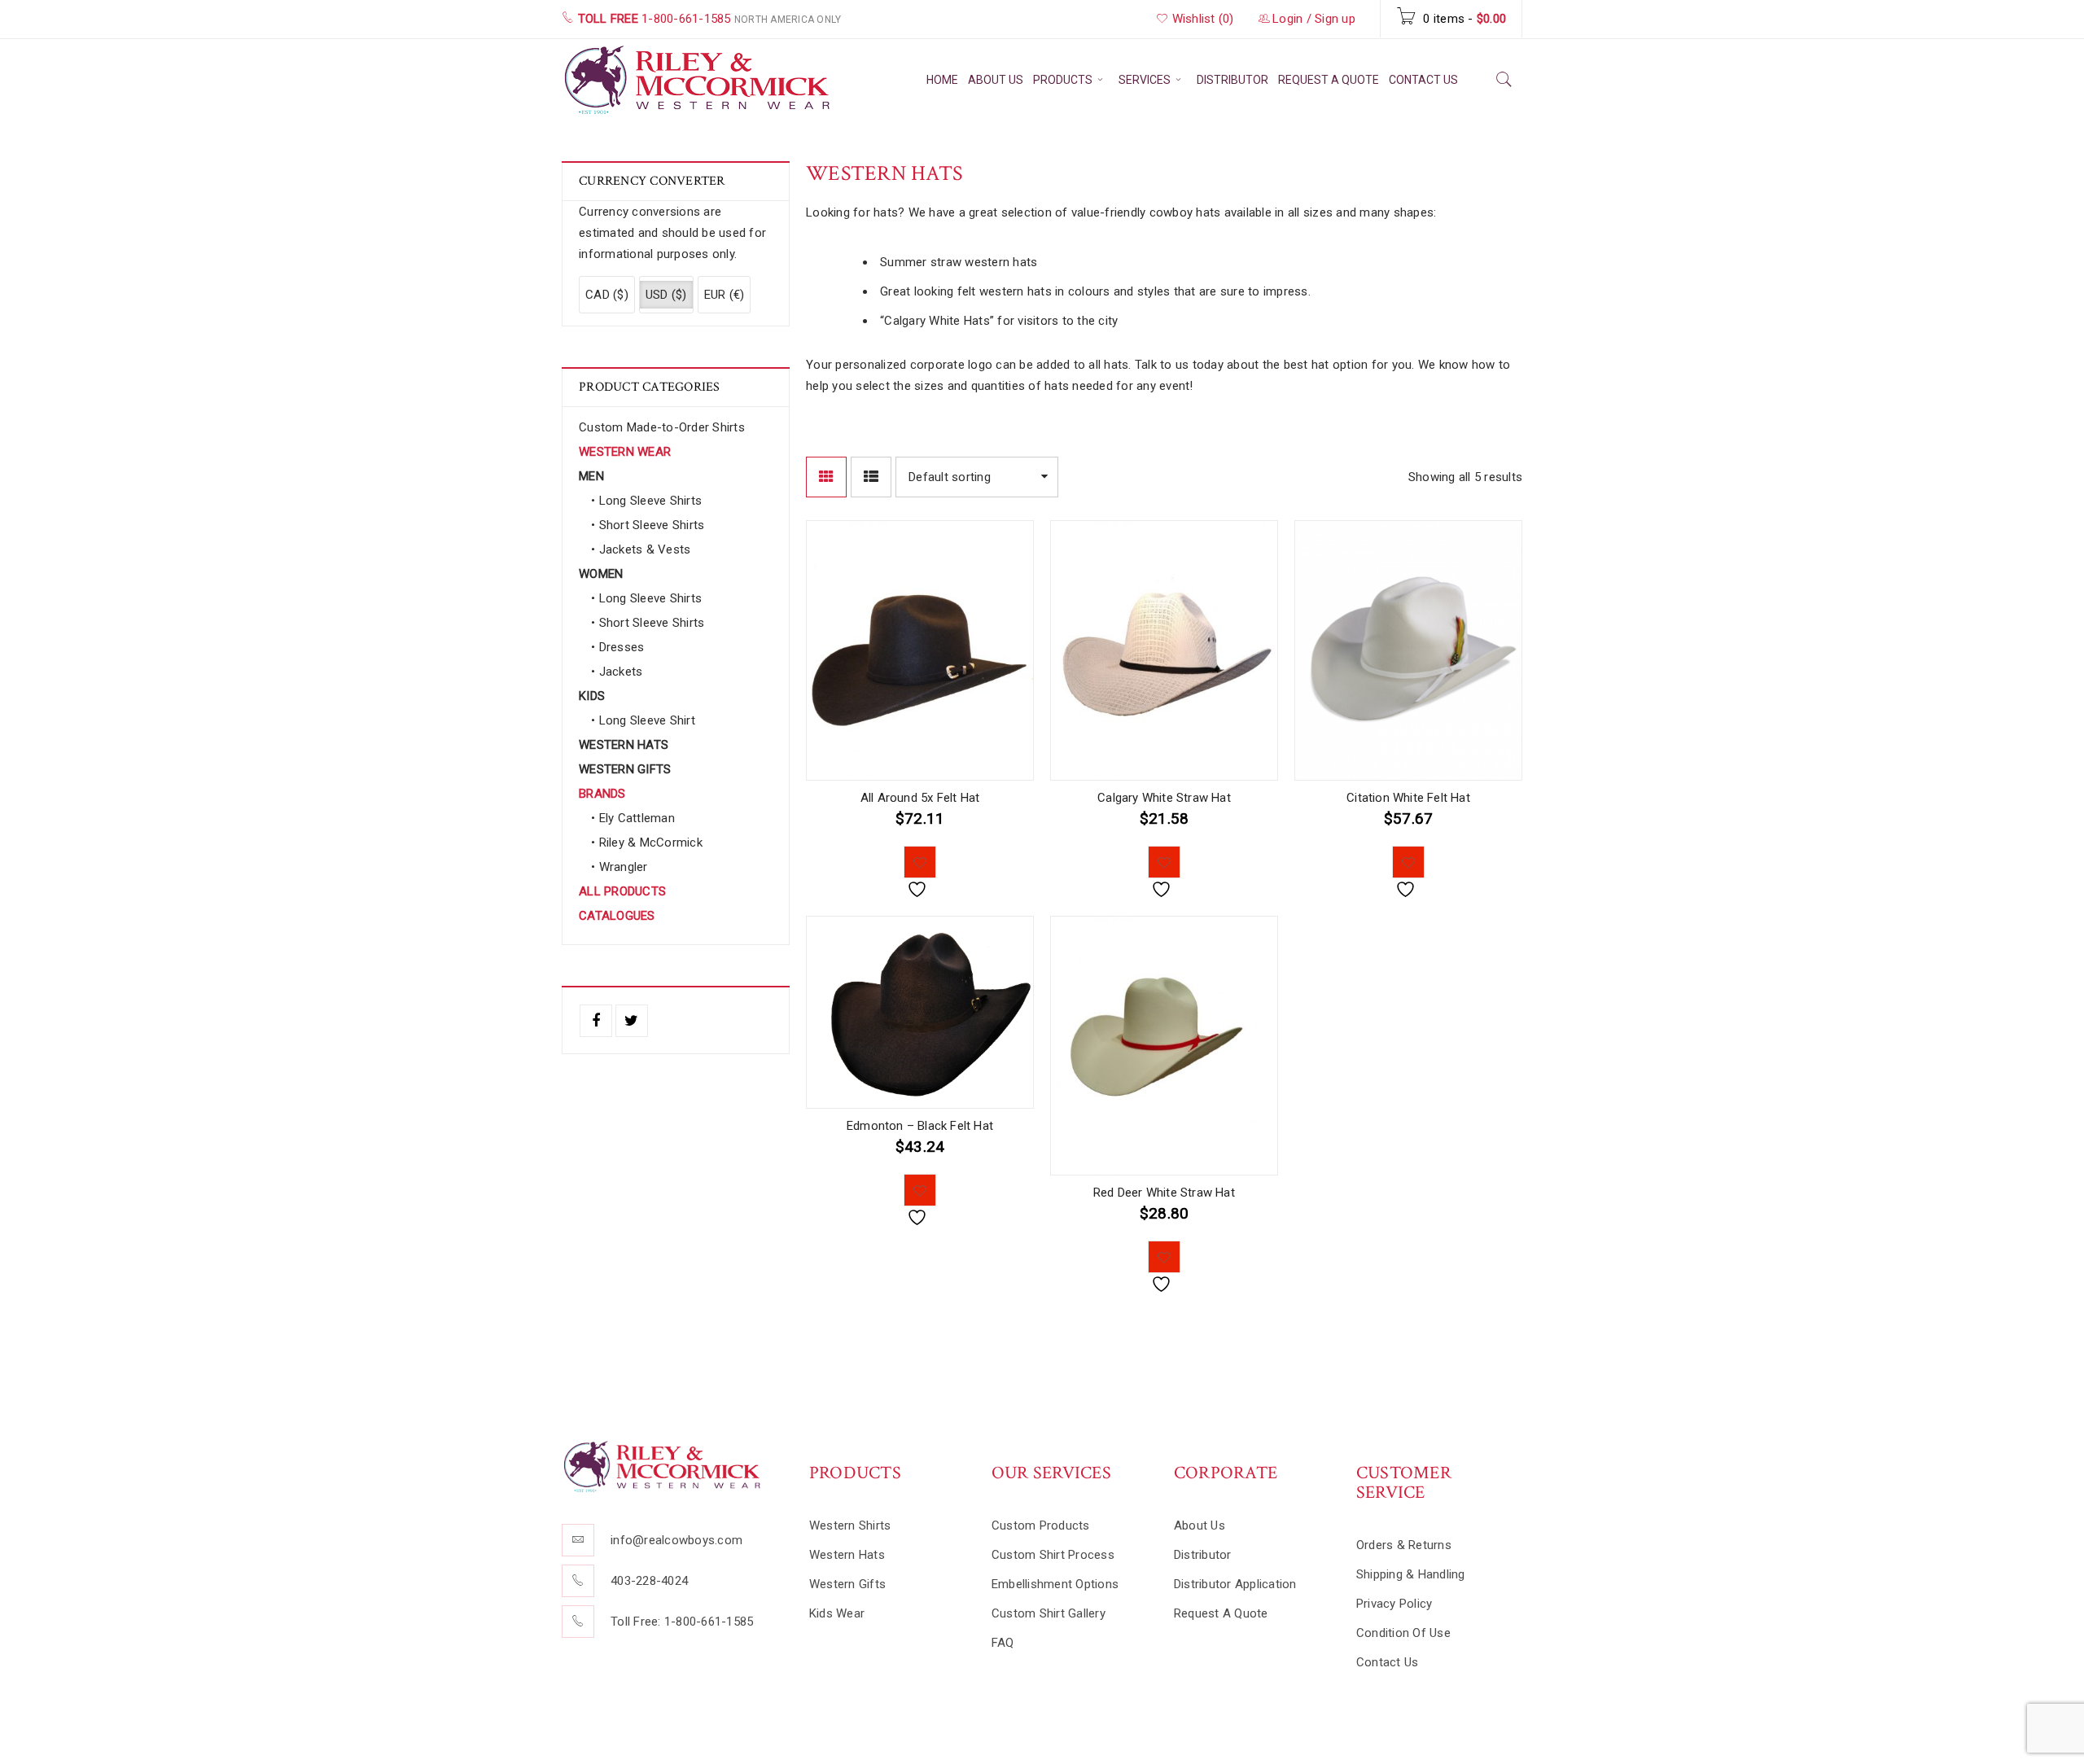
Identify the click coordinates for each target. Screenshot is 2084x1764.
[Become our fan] (596, 1021)
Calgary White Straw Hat (1164, 798)
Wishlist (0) (1201, 19)
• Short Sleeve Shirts (648, 525)
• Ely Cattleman (633, 818)
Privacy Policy (1394, 1604)
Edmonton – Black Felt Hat (920, 1126)
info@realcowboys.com (676, 1540)
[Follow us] (632, 1021)
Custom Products (1041, 1525)
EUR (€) (725, 295)
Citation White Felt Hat (1408, 798)
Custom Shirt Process (1053, 1555)
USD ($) (666, 295)
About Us (1200, 1525)
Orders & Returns (1404, 1545)
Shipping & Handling (1411, 1574)
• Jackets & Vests (641, 549)
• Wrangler (620, 867)
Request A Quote (1221, 1613)
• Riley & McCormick (647, 843)
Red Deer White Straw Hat (1164, 1193)
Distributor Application (1235, 1584)
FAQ (1003, 1643)
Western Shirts (850, 1525)
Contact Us (1388, 1662)
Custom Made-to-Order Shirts (662, 427)
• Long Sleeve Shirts (646, 501)
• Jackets (617, 672)
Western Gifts (847, 1584)
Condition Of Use (1403, 1633)
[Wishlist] (920, 862)
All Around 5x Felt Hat (920, 798)
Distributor (1203, 1555)
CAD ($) (607, 295)
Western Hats (847, 1555)
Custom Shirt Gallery (1049, 1613)
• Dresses (617, 647)
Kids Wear (837, 1613)
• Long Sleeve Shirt (643, 720)
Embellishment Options (1055, 1584)
